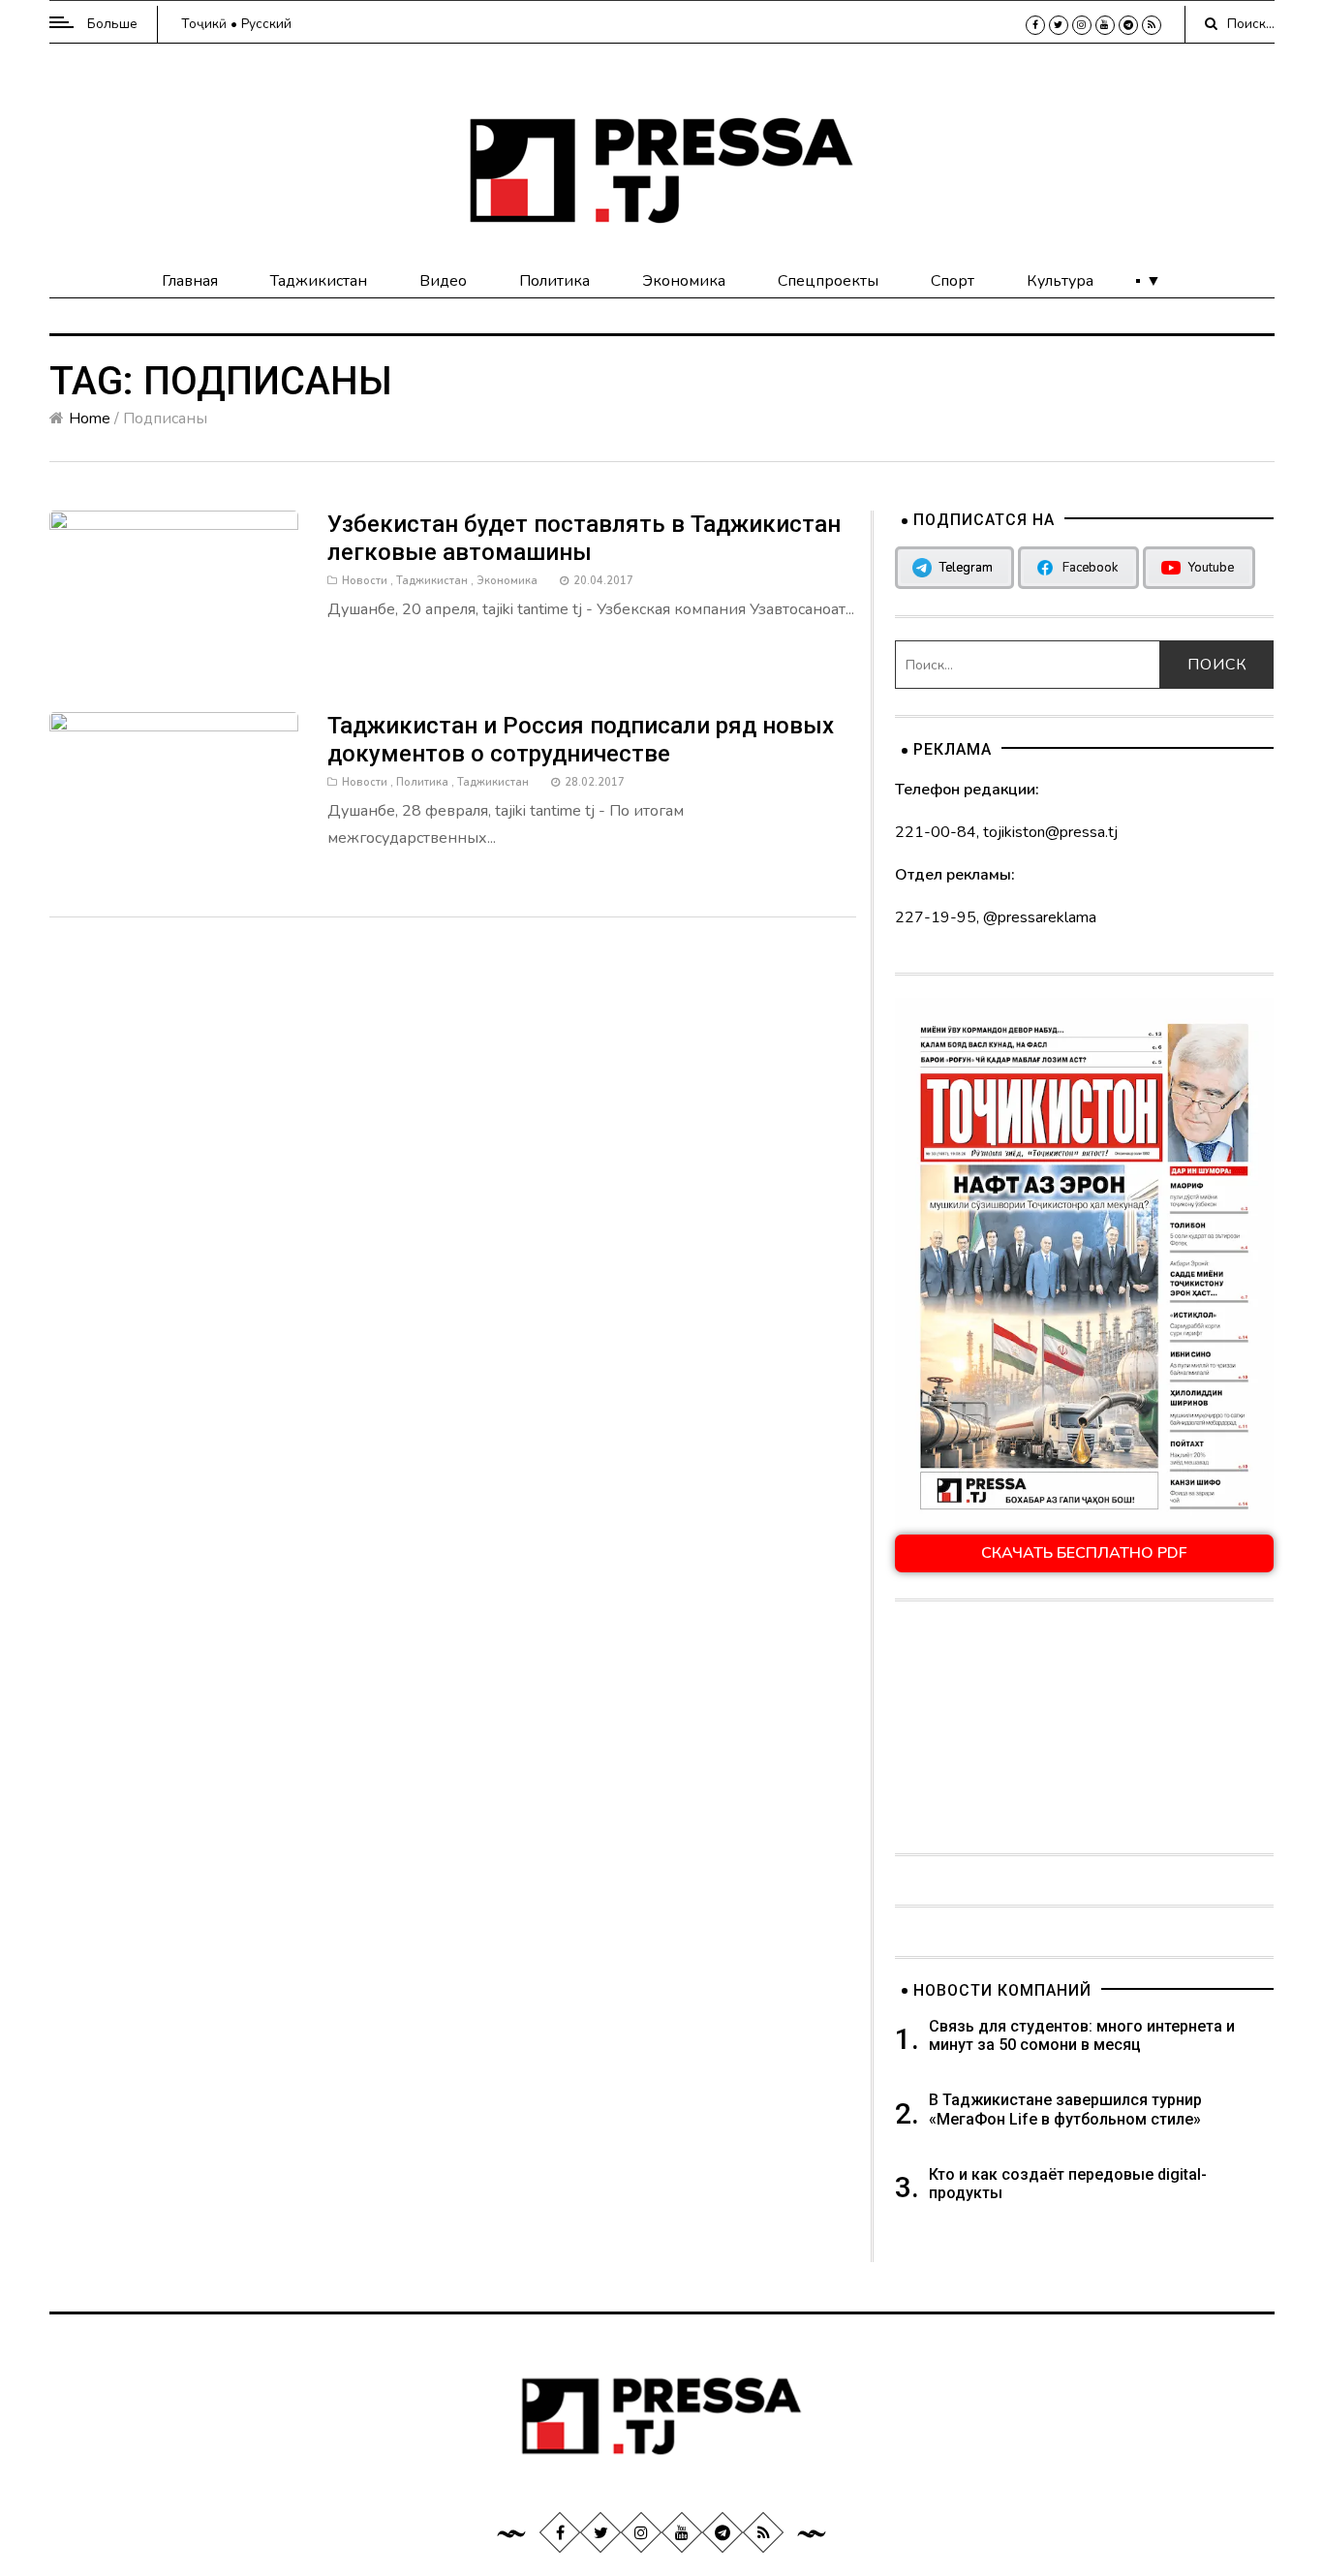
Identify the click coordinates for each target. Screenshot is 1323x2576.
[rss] (1152, 25)
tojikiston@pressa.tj (1050, 832)
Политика (554, 281)
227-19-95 (936, 917)
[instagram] (1082, 25)
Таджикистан (319, 281)
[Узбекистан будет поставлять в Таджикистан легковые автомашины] (174, 592)
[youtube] (1105, 25)
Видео (443, 281)
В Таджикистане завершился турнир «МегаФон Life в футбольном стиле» (1065, 2109)
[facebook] (1035, 25)
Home (90, 419)
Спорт (953, 281)
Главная (190, 281)
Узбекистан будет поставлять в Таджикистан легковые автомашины (584, 538)
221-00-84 (936, 832)
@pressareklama (1040, 917)
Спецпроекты (828, 281)
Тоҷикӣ (204, 24)
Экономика (684, 281)
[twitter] (1059, 25)
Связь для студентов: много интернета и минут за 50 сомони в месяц (1082, 2035)
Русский (266, 24)
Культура (1060, 281)
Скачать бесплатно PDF (1084, 1553)
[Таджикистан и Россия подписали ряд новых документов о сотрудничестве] (174, 794)
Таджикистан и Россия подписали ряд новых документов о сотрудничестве (581, 740)
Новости (365, 581)
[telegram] (1128, 25)
